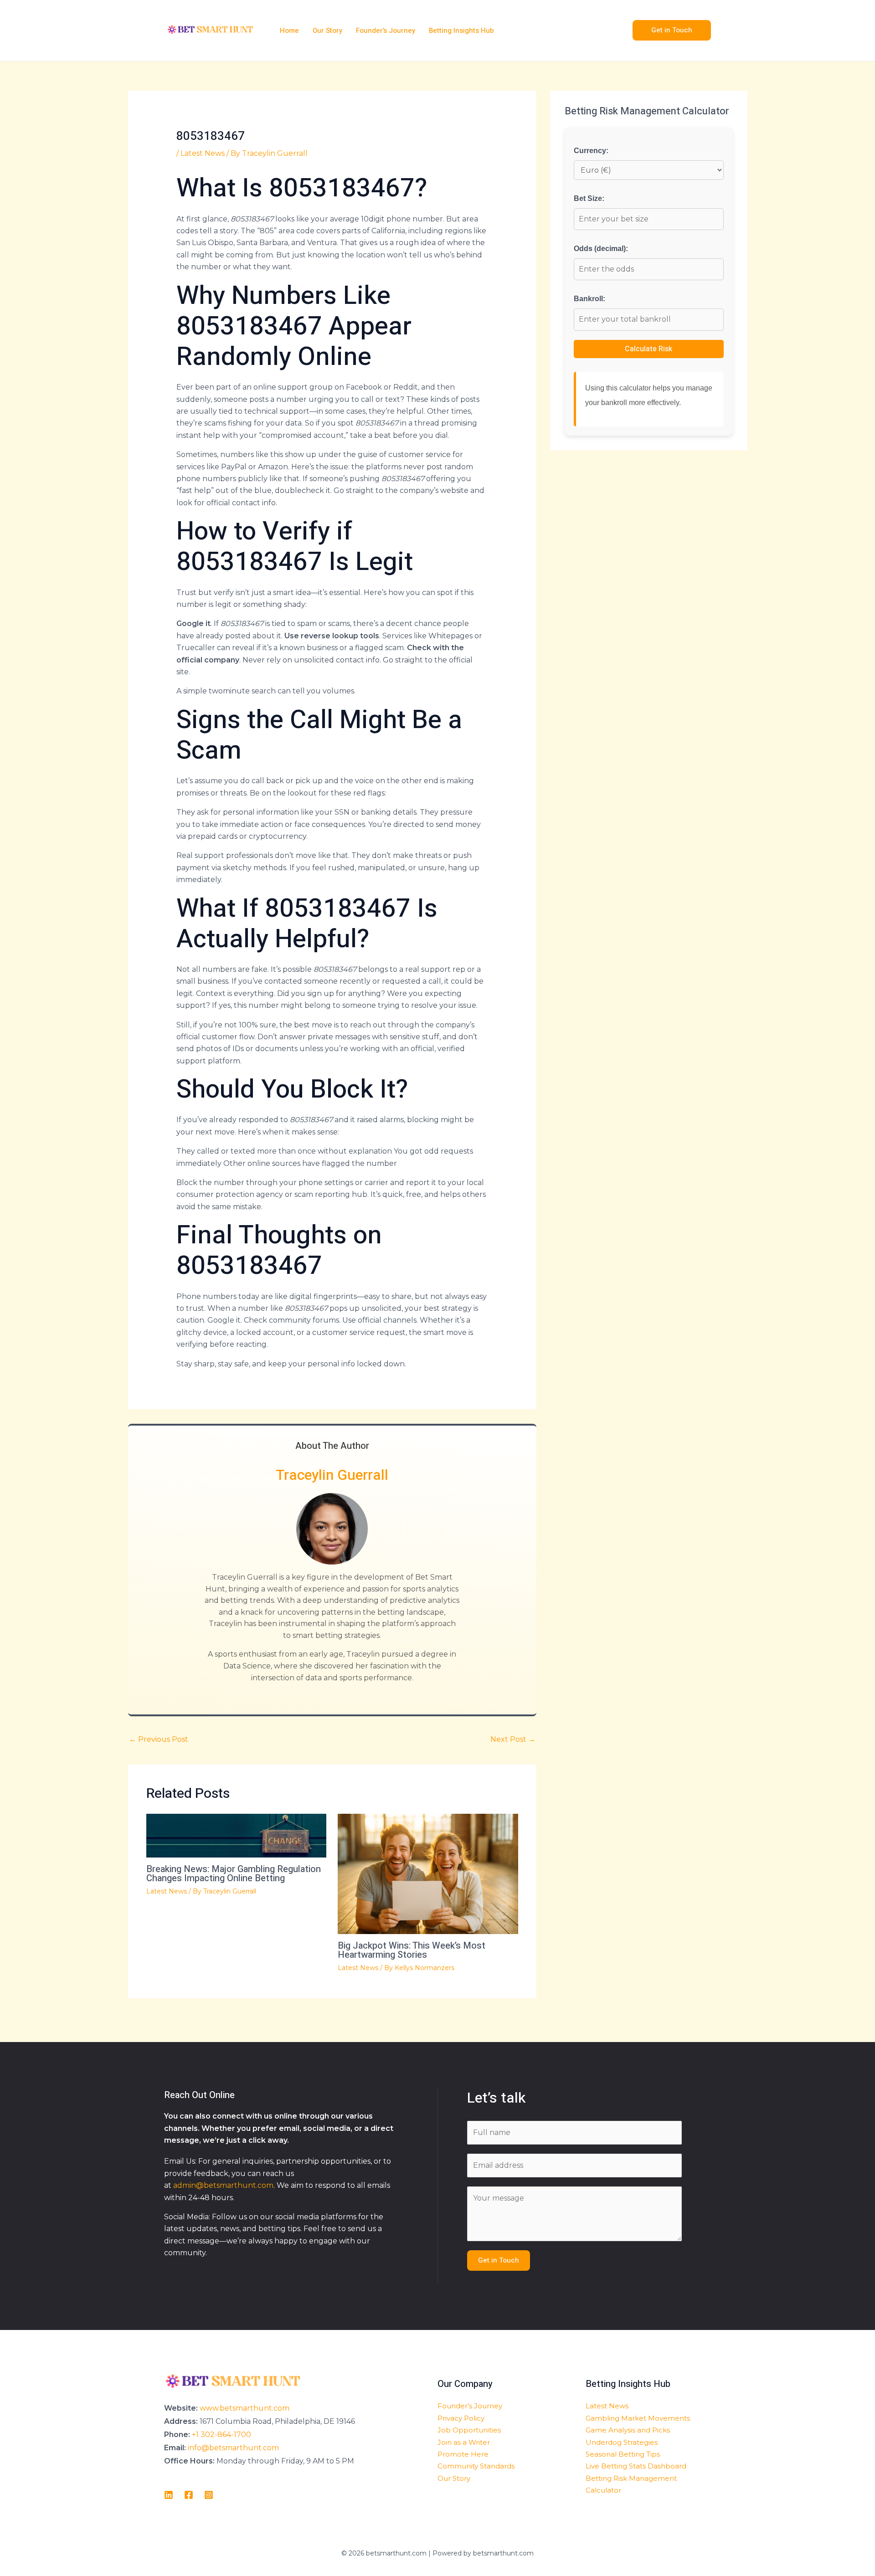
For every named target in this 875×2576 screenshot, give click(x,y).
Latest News (203, 153)
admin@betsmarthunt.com (223, 2185)
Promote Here (463, 2454)
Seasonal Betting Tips (623, 2454)
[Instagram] (209, 2495)
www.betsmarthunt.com (244, 2408)
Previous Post (159, 1739)
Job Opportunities (469, 2430)
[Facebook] (189, 2495)
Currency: (591, 151)
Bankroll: (589, 299)
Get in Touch (499, 2260)
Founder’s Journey (470, 2406)
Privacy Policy (461, 2418)
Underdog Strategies (622, 2442)
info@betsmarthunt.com (233, 2448)
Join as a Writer (464, 2442)
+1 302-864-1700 (221, 2435)
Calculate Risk (649, 349)
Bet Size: (589, 198)
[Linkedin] (169, 2495)
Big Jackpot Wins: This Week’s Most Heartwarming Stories (412, 1950)
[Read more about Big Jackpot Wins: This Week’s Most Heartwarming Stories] (428, 1873)
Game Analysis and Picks (628, 2430)
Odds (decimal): (601, 249)
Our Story (454, 2478)
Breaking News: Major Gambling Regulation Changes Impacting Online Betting (234, 1874)
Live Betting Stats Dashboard (636, 2466)
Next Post (513, 1739)
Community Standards (476, 2466)
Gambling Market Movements (638, 2418)
